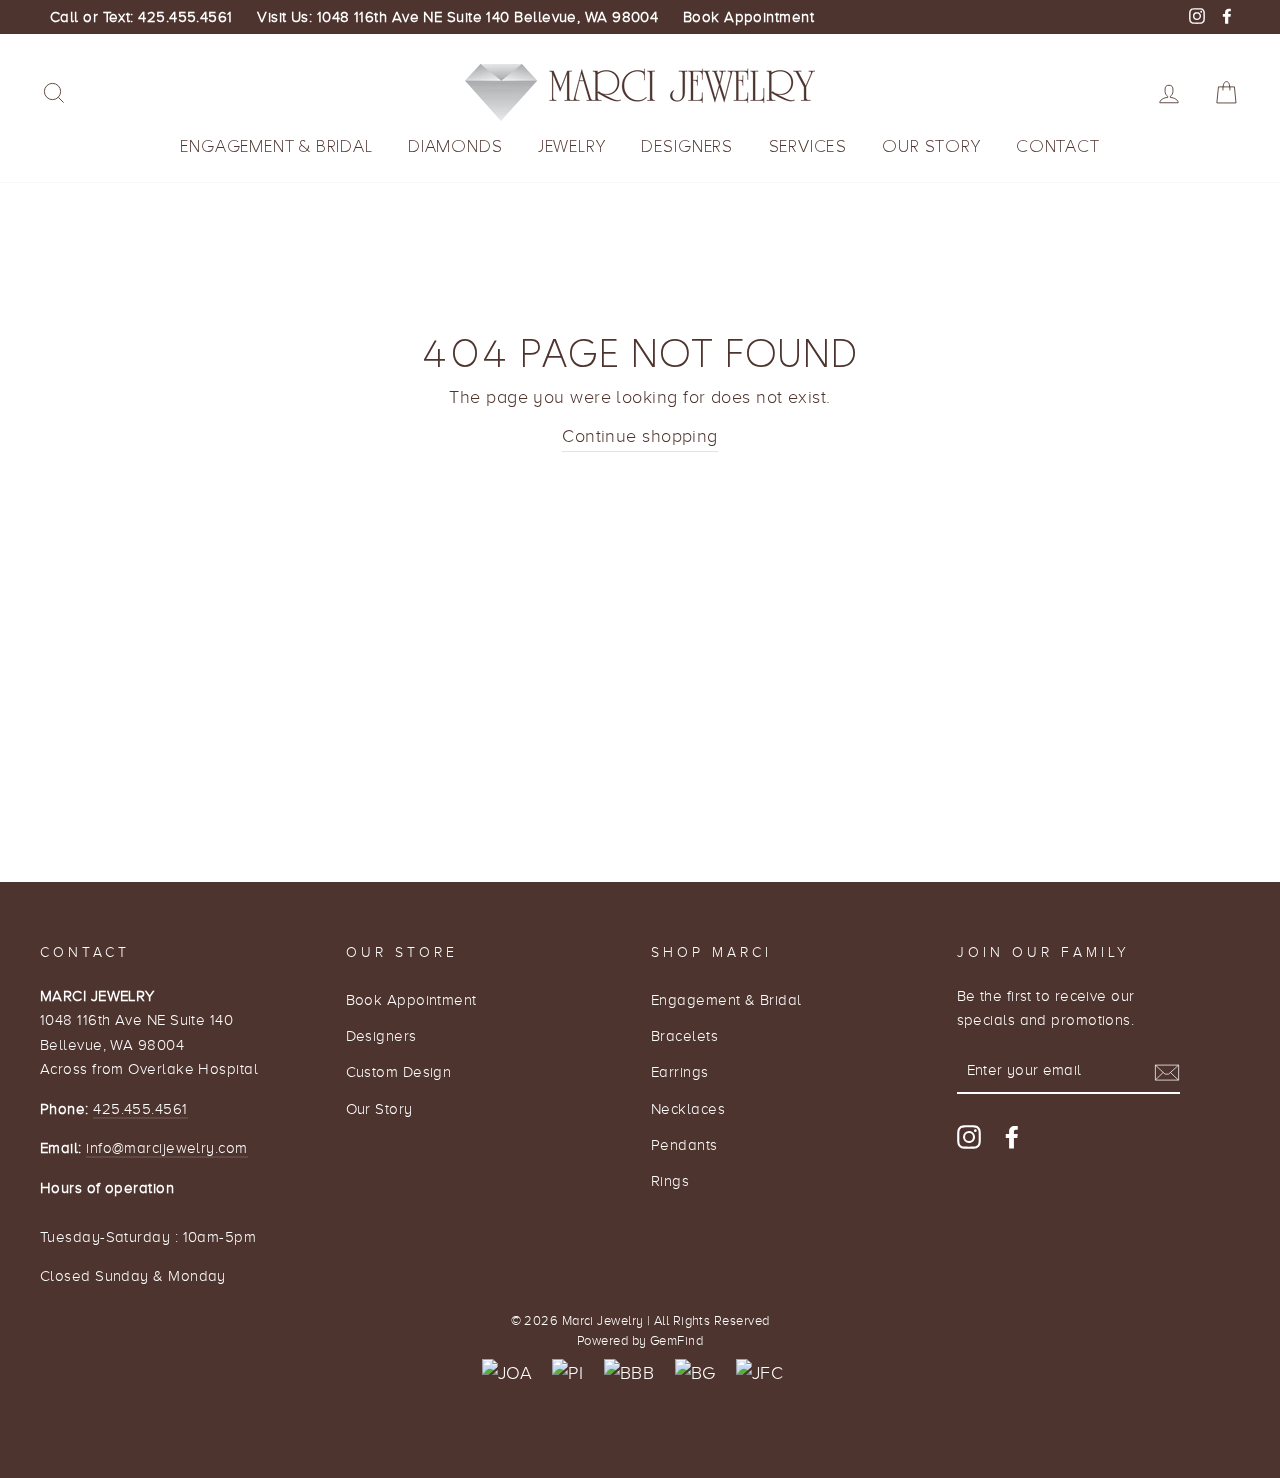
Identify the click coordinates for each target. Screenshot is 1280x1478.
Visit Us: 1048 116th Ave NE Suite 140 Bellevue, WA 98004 (457, 17)
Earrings (680, 1071)
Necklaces (688, 1108)
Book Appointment (748, 17)
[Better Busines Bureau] (629, 1373)
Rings (670, 1180)
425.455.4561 (140, 1108)
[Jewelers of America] (507, 1373)
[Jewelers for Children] (759, 1373)
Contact (1058, 146)
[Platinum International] (567, 1373)
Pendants (684, 1144)
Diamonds (455, 146)
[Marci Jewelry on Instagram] (969, 1136)
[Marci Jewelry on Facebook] (1012, 1136)
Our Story (931, 146)
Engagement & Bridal (276, 146)
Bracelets (684, 1035)
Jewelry (572, 146)
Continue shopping (640, 436)
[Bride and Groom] (695, 1373)
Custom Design (399, 1071)
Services (808, 146)
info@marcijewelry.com (166, 1147)
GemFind (676, 1341)
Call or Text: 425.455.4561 (141, 17)
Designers (687, 146)
